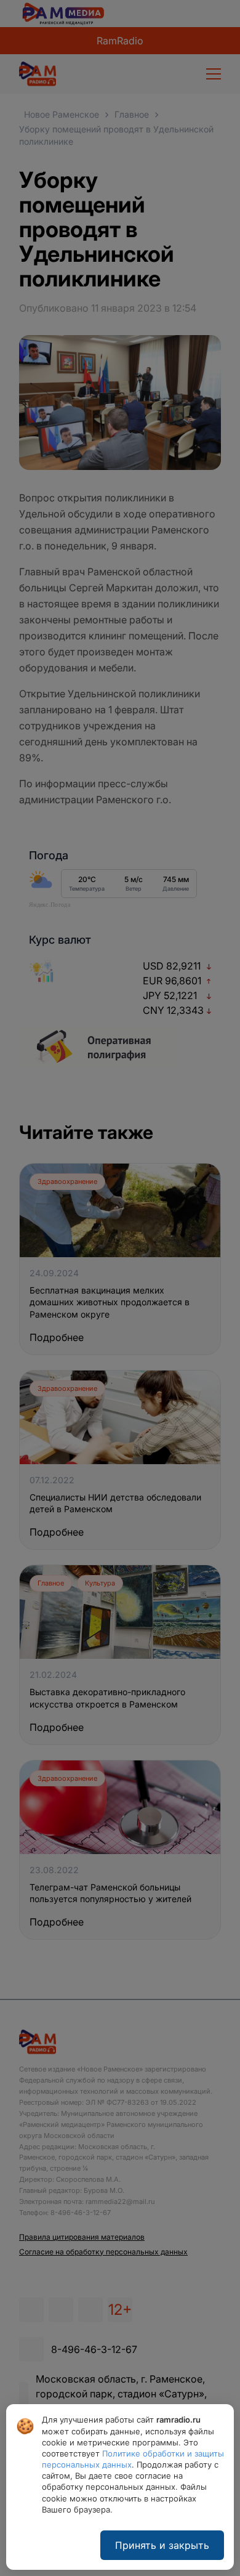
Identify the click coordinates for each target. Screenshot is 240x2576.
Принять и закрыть (162, 2545)
